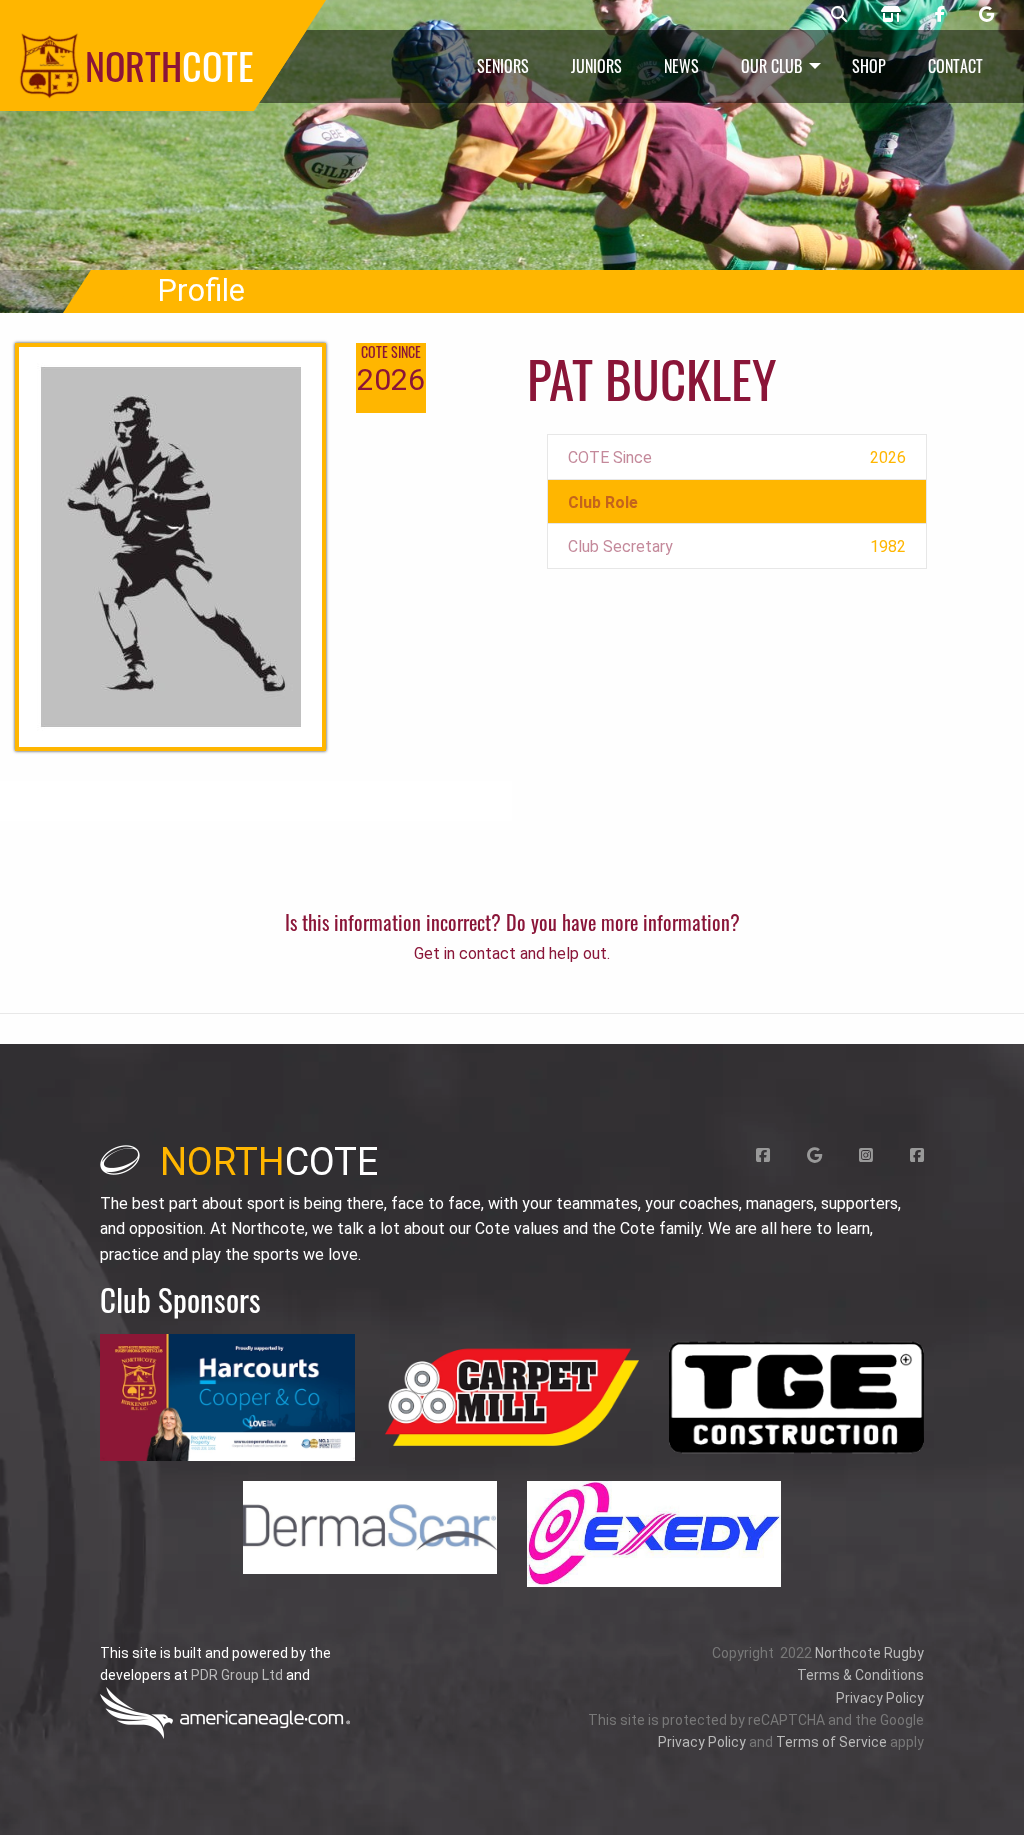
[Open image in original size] (227, 1397)
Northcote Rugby (869, 1653)
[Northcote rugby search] (839, 15)
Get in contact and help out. (512, 953)
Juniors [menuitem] (596, 66)
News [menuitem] (681, 66)
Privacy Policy (880, 1698)
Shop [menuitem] (869, 66)
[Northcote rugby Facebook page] (940, 15)
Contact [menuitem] (955, 66)
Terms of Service (831, 1742)
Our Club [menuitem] (771, 66)
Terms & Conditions (860, 1675)
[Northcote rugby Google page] (986, 15)
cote (269, 1162)
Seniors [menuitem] (503, 66)
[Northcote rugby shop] (891, 15)
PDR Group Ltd (237, 1675)
